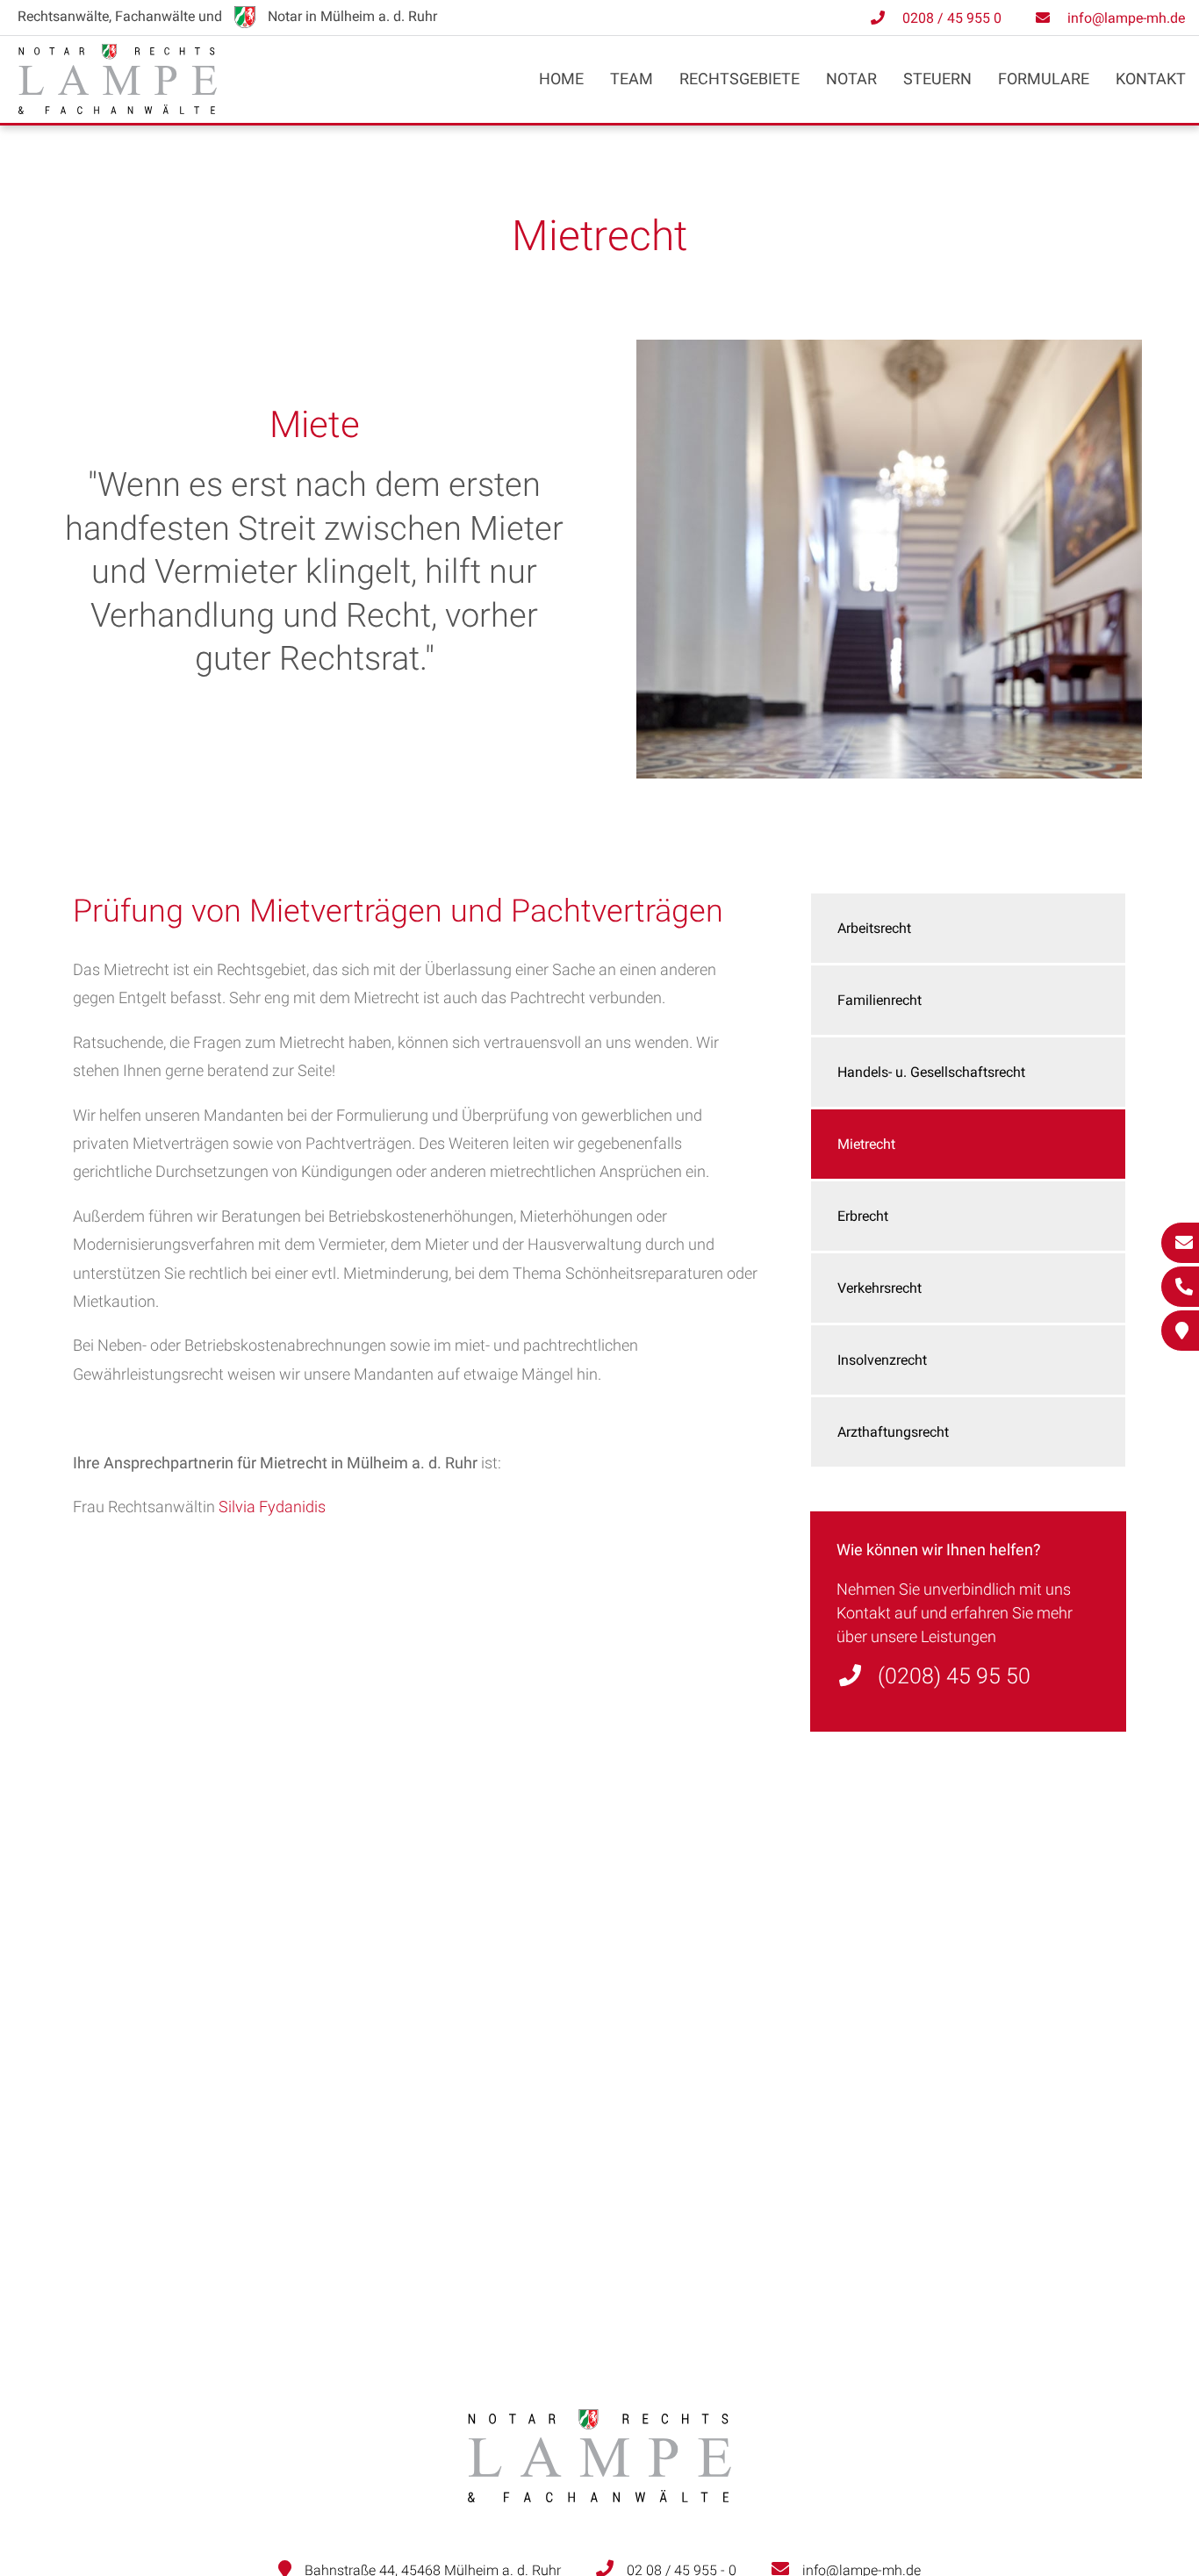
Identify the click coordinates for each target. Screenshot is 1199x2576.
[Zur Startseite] (118, 108)
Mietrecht (866, 1144)
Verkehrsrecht (880, 1288)
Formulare (1044, 79)
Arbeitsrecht (874, 928)
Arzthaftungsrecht (893, 1432)
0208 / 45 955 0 (952, 18)
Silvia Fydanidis (272, 1507)
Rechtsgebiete (740, 79)
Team (632, 79)
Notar (851, 79)
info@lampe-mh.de (1126, 18)
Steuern (937, 79)
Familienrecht (880, 1000)
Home (561, 79)
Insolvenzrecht (882, 1360)
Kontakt (1151, 79)
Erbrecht (863, 1216)
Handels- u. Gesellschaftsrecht (931, 1072)
